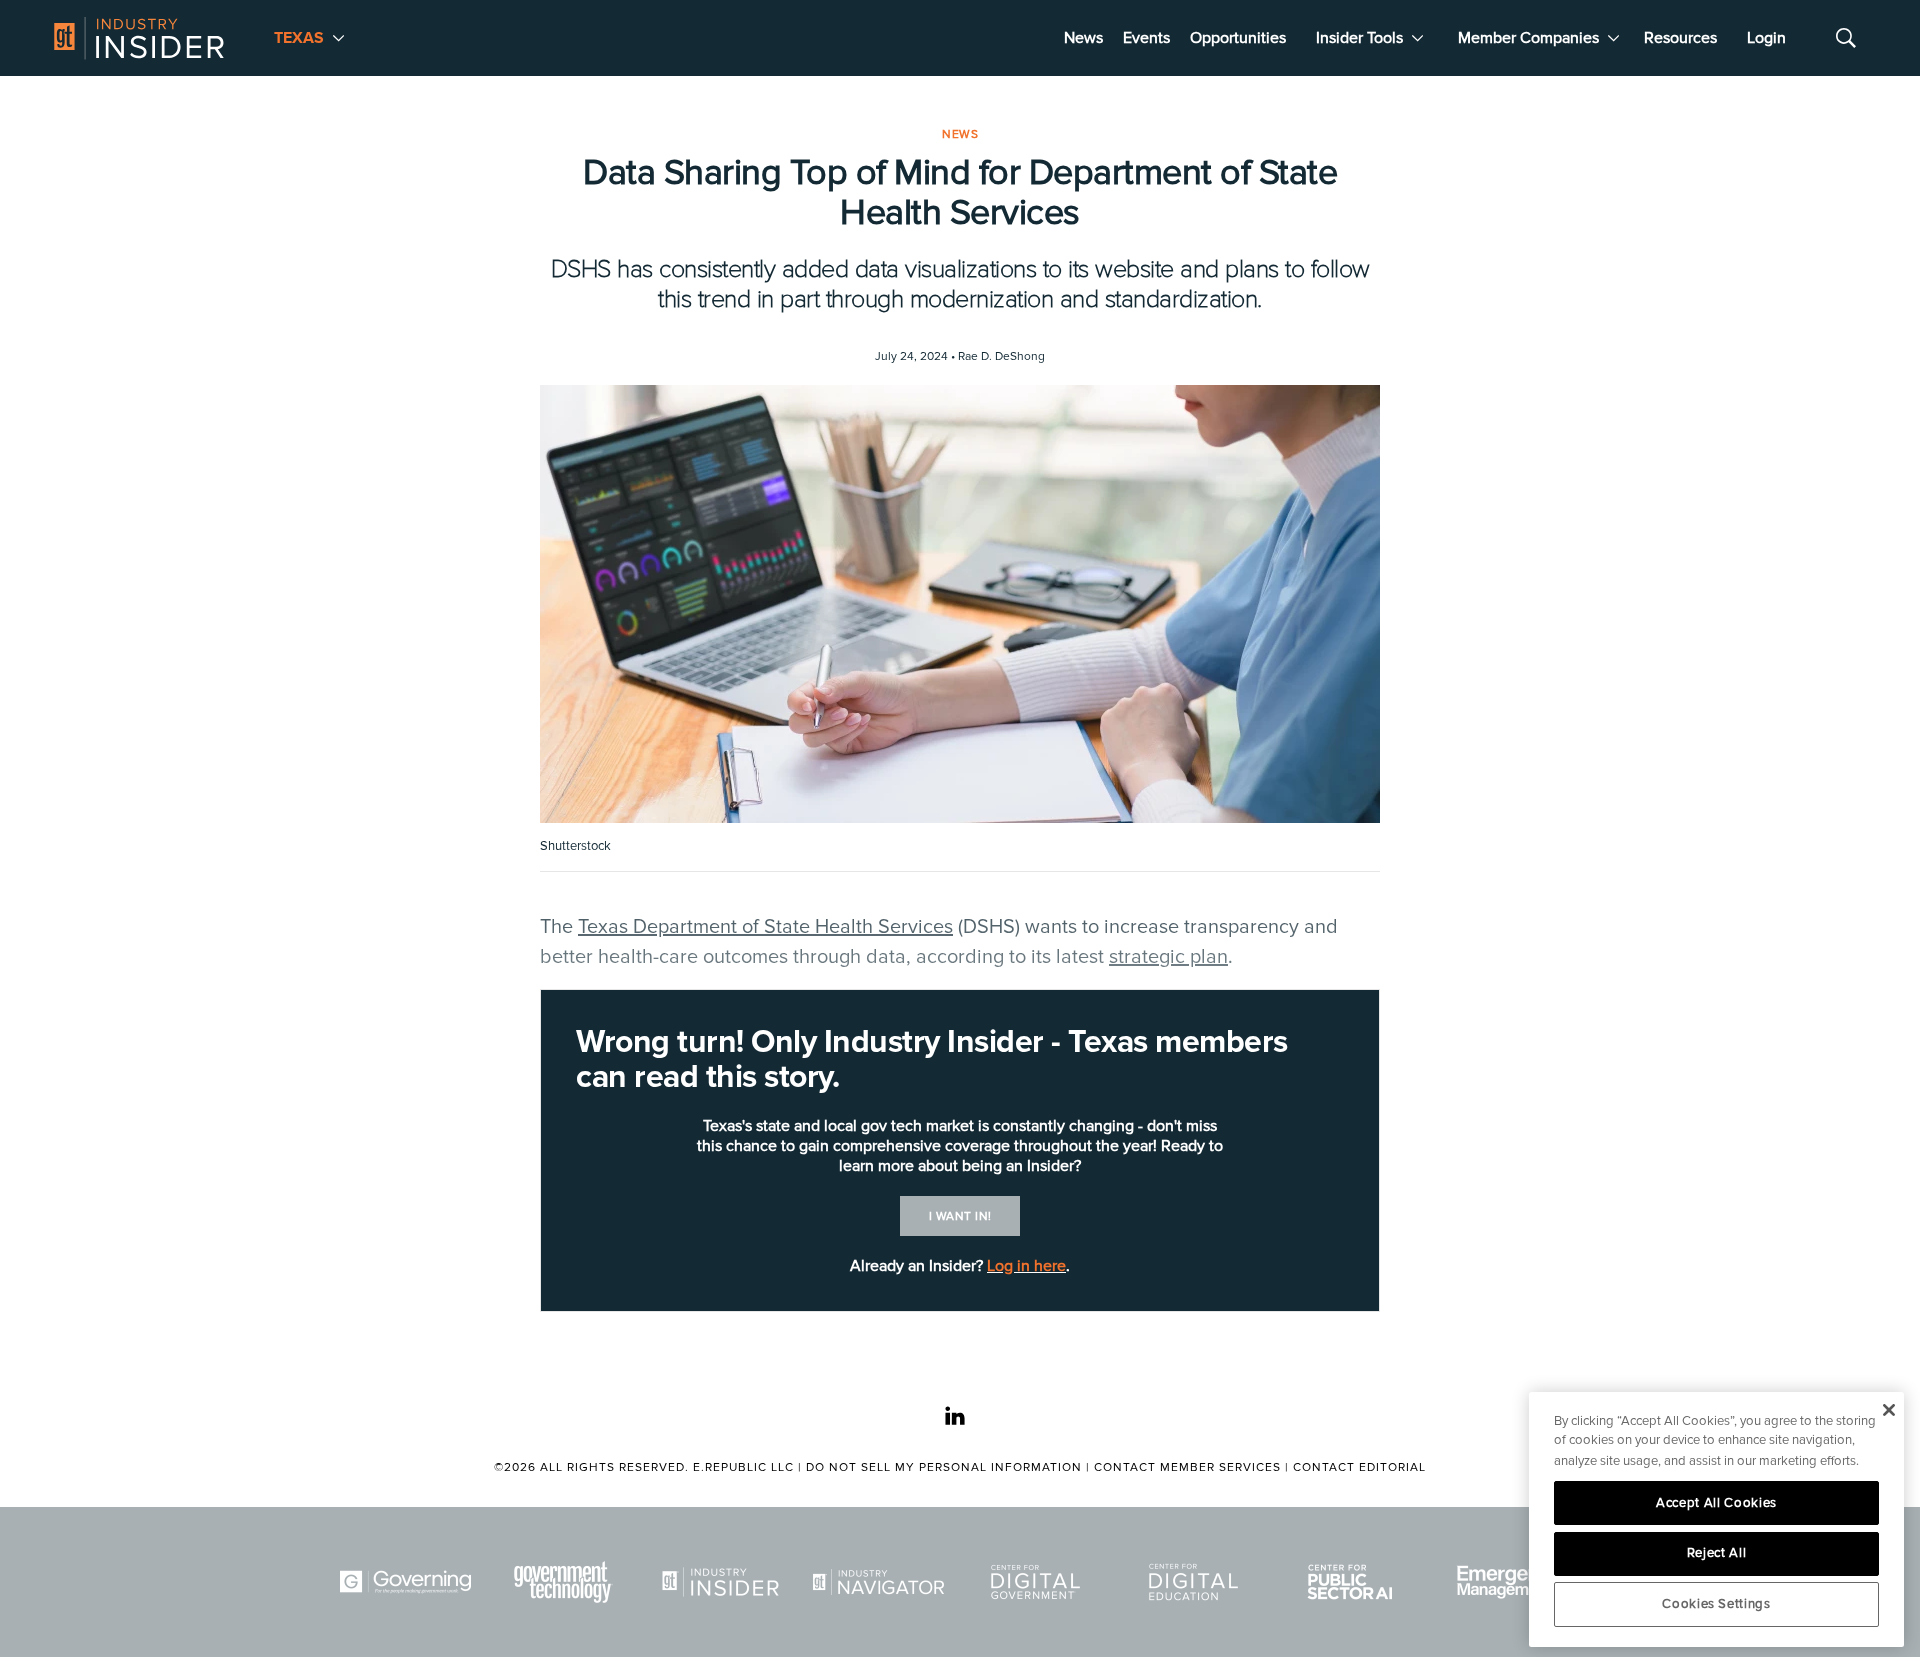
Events (1146, 38)
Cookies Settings (1716, 1604)
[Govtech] (567, 1582)
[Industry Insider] (724, 1582)
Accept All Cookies (1716, 1503)
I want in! (960, 1216)
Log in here (1026, 1266)
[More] (338, 38)
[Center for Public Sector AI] (1354, 1582)
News (1083, 38)
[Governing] (409, 1582)
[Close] (1888, 1410)
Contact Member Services (1187, 1467)
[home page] (139, 38)
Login (1766, 38)
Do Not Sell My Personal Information (944, 1467)
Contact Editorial (1359, 1467)
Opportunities (1238, 38)
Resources (1680, 38)
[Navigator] (882, 1582)
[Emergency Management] (1512, 1582)
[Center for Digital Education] (1197, 1582)
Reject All (1717, 1553)
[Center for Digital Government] (1039, 1582)
